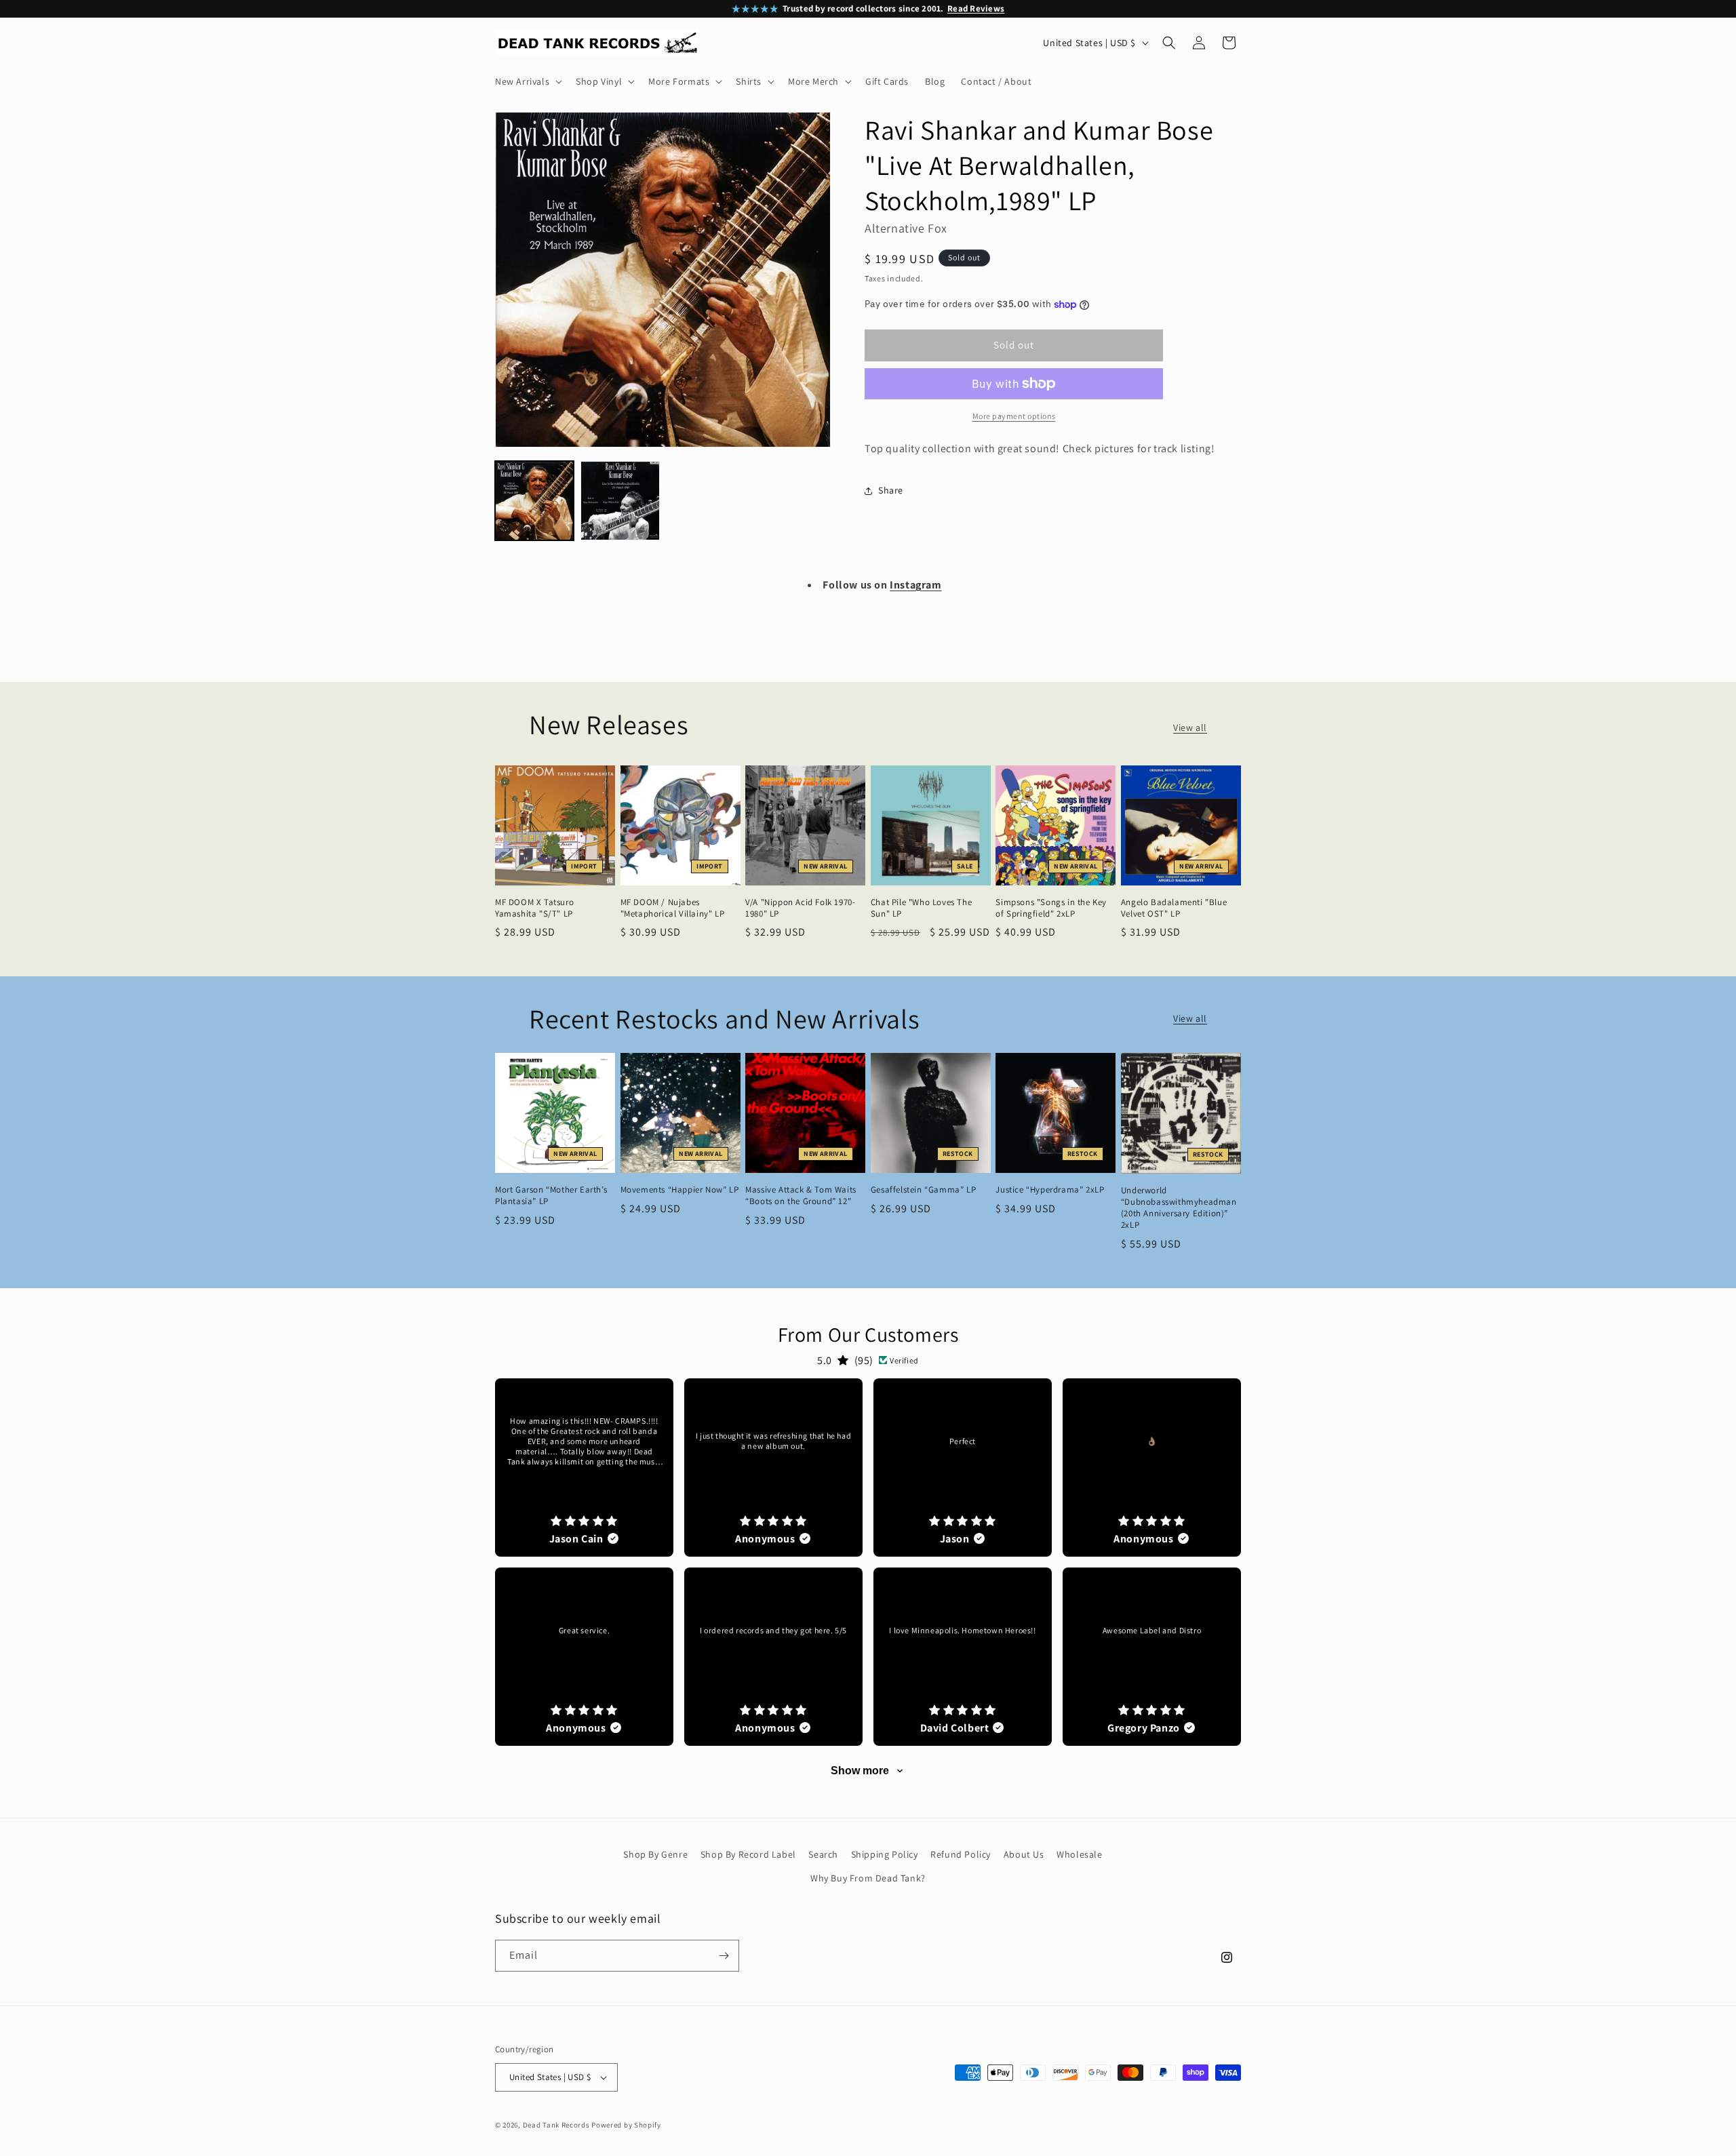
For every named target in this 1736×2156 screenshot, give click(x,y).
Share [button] (891, 490)
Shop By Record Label (748, 1854)
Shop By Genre (655, 1854)
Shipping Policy (885, 1854)
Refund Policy (961, 1854)
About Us (1024, 1854)
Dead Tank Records (556, 2125)
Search (823, 1854)
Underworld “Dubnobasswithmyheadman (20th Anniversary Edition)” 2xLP (1179, 1208)
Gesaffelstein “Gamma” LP (923, 1190)
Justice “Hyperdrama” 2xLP (1050, 1190)
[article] (584, 1468)
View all (1190, 727)
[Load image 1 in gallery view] (534, 500)
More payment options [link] (1014, 416)
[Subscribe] (724, 1956)
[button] (527, 81)
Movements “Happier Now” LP (680, 1190)
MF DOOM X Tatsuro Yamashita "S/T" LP (534, 908)
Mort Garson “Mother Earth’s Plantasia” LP (551, 1196)
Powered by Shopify (626, 2125)
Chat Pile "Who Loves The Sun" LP (921, 908)
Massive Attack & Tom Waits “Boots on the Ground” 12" (801, 1196)
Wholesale (1079, 1854)
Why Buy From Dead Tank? (868, 1878)
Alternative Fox (906, 228)
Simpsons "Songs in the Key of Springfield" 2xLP (1051, 908)
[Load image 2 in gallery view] (620, 500)
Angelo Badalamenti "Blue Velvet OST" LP (1174, 908)
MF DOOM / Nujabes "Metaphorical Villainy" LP (673, 908)
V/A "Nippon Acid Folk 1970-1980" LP (800, 908)
